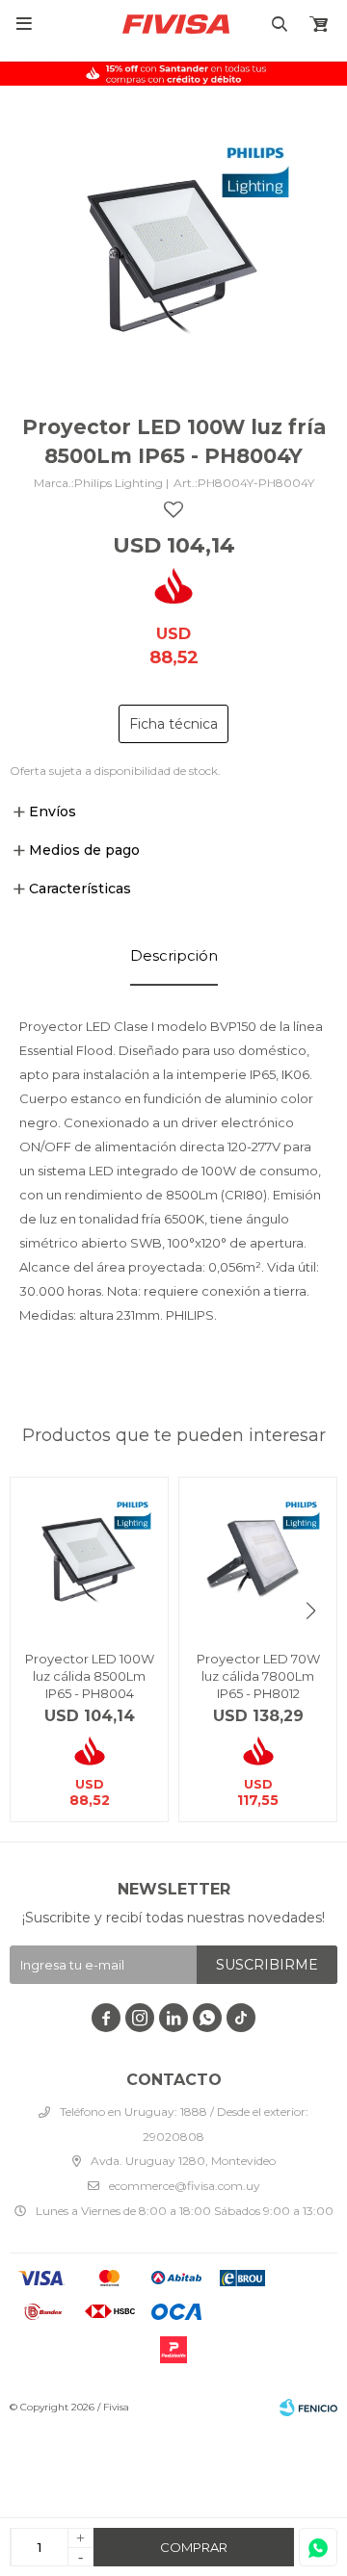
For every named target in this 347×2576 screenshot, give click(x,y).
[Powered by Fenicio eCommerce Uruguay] (308, 2408)
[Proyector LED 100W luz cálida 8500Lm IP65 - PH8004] (89, 1556)
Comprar (194, 2547)
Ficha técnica (173, 724)
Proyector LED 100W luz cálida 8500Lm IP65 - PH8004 (90, 1676)
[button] (311, 1611)
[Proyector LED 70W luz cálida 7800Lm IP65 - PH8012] (258, 1556)
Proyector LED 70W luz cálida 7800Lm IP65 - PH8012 (258, 1676)
